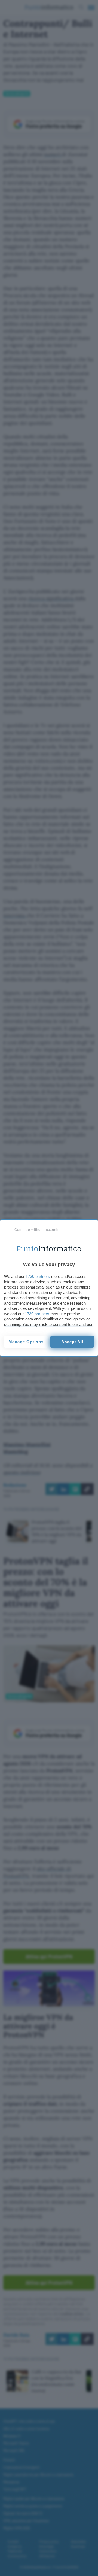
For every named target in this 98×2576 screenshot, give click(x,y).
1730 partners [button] (38, 1276)
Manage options (26, 1342)
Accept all (72, 1342)
